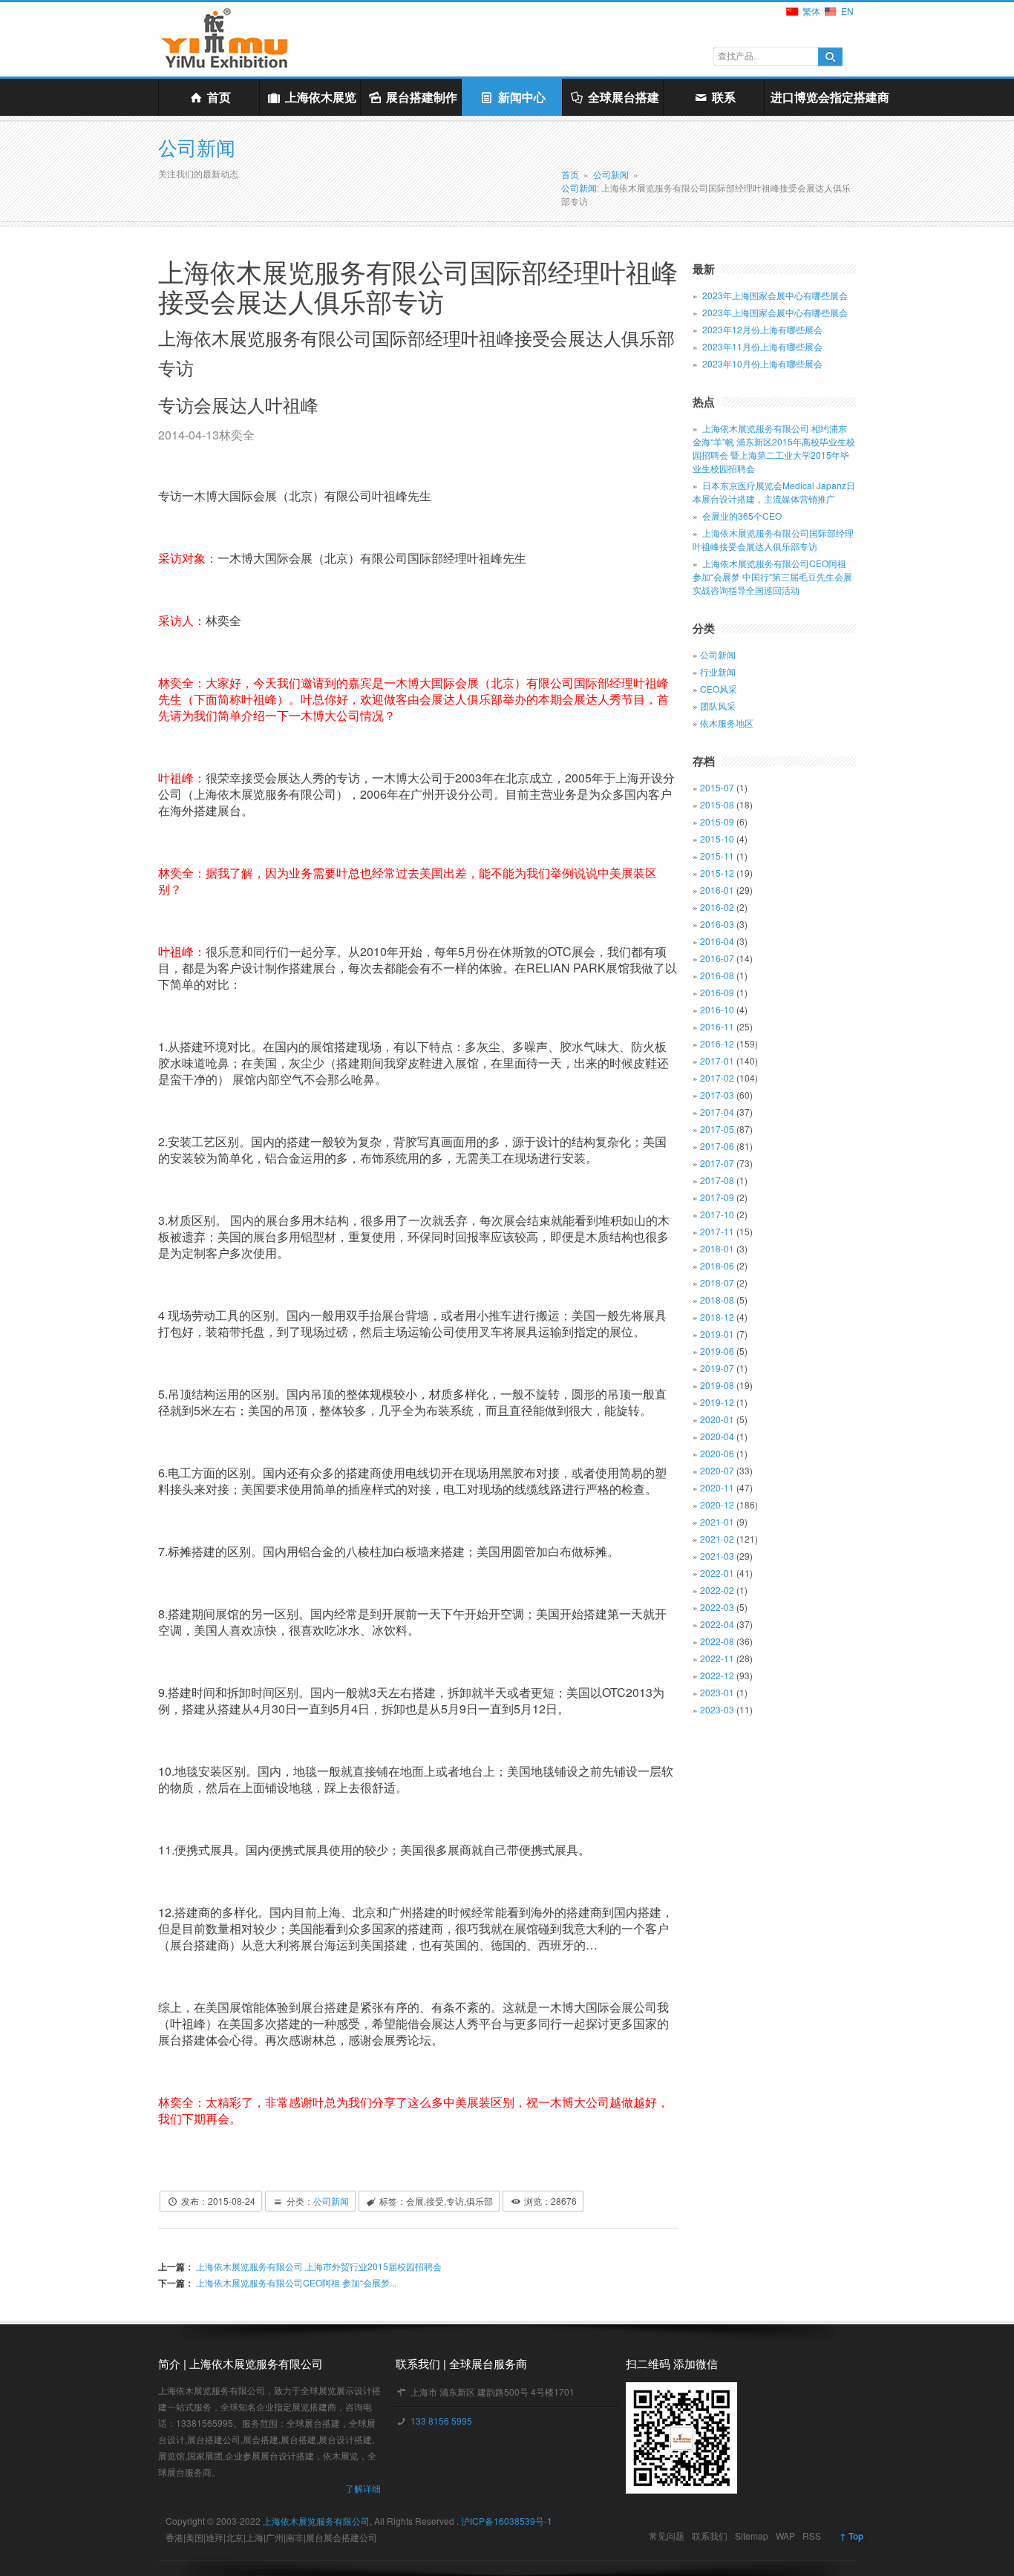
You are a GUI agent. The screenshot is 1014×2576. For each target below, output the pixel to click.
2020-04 (717, 1436)
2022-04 (717, 1624)
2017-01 (717, 1060)
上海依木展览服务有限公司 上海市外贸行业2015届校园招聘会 (318, 2266)
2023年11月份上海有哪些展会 (762, 346)
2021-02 (717, 1539)
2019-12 (717, 1402)
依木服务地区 (727, 723)
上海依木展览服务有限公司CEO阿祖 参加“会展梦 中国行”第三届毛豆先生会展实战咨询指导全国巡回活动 (772, 576)
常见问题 (667, 2536)
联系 (722, 97)
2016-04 (717, 941)
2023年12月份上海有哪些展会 (762, 329)
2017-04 (717, 1112)
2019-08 (717, 1385)
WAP (785, 2536)
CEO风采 (719, 689)
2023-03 (717, 1709)
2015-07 (717, 787)
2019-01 (717, 1334)
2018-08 (717, 1300)
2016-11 (717, 1026)
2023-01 (717, 1692)
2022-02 (717, 1590)
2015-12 (717, 873)
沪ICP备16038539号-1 (507, 2521)
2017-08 (717, 1180)
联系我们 (710, 2536)
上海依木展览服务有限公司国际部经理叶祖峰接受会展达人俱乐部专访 (773, 539)
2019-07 (717, 1368)
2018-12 (717, 1317)
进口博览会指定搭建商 (818, 97)
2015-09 (717, 821)
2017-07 (717, 1163)
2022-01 (717, 1573)
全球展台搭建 (622, 97)
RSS (812, 2536)
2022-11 (717, 1658)
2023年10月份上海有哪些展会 (762, 363)
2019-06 (717, 1351)
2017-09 (717, 1197)
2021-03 (717, 1556)
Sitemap (752, 2536)
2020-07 (717, 1470)
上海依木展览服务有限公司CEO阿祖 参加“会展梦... (295, 2282)
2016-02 (717, 907)
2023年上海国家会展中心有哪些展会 (775, 295)
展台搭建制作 (420, 97)
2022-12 (717, 1675)
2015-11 (717, 856)
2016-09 (717, 992)
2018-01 (717, 1248)
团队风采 (718, 706)
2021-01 (717, 1521)
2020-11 (717, 1487)
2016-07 (717, 958)
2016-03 (717, 924)
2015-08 (717, 804)
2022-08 (717, 1641)
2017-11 (717, 1231)
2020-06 (717, 1453)
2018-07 (717, 1282)
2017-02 (717, 1078)
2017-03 (717, 1095)
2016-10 (717, 1009)
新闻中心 (520, 97)
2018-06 (717, 1265)
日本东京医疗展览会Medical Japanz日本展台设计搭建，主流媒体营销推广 (774, 492)
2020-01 (717, 1419)
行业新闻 (718, 671)
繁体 (811, 11)
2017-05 (717, 1129)
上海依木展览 (319, 97)
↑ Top (851, 2536)
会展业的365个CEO (742, 516)
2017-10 (717, 1214)
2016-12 (717, 1043)
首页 (217, 97)
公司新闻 (611, 174)
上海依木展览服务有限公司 (316, 2521)
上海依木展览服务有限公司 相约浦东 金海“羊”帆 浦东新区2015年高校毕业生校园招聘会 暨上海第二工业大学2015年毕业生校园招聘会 (774, 448)
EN (847, 11)
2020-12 (717, 1504)
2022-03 (717, 1607)
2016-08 (717, 975)
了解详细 (363, 2488)
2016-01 (717, 890)
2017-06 (717, 1146)
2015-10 (717, 838)
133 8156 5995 (440, 2420)
